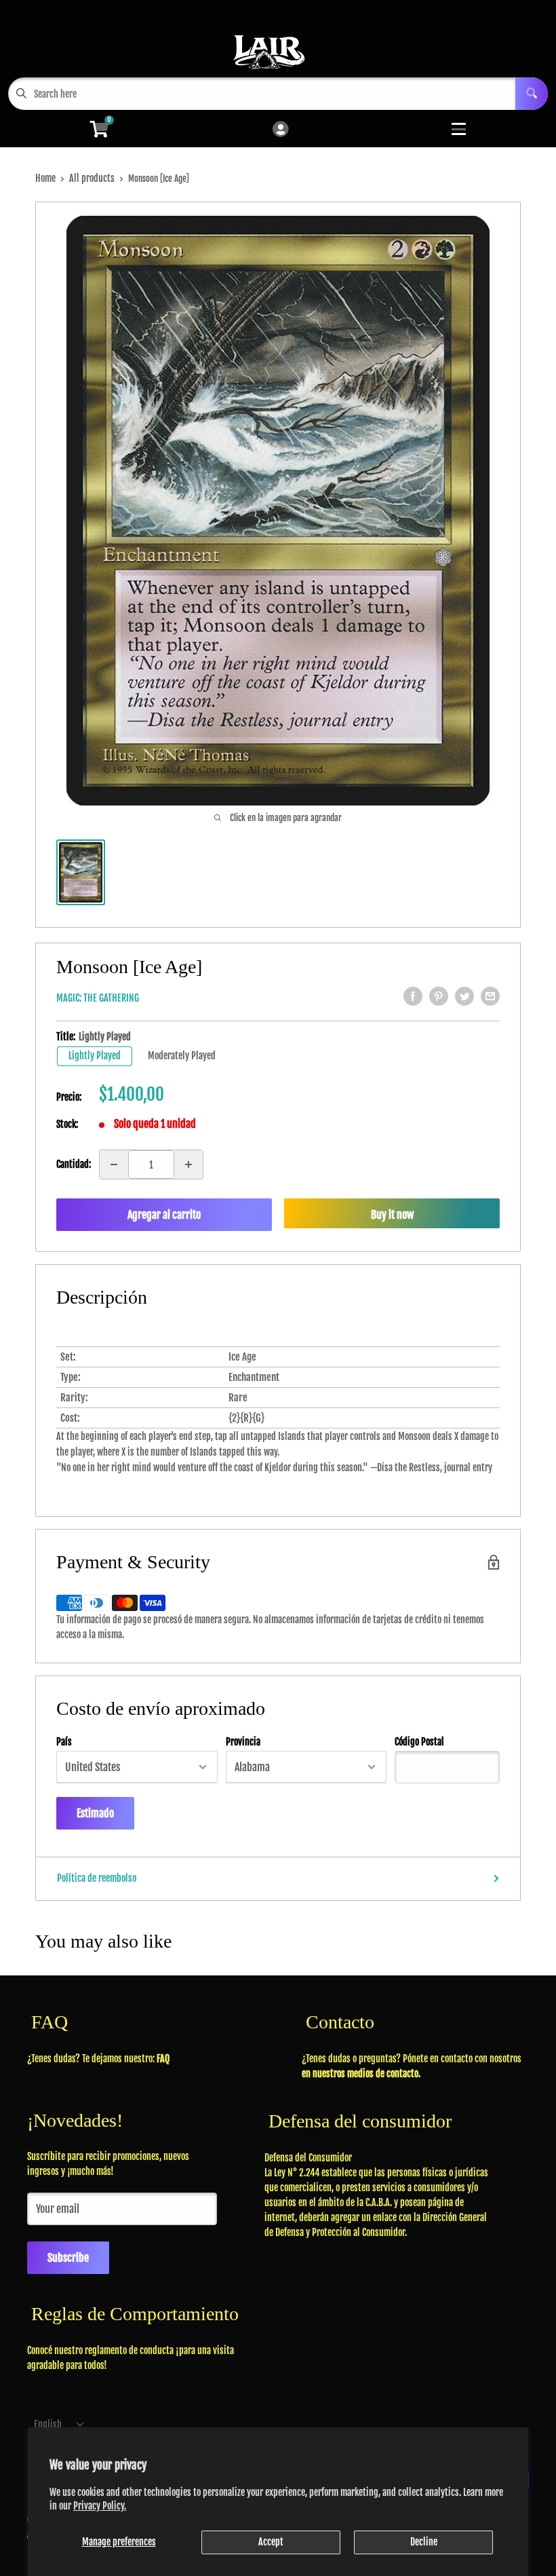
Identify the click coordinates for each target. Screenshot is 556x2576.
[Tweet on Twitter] (464, 996)
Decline (424, 2542)
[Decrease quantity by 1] (114, 1164)
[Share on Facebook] (413, 996)
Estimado (95, 1813)
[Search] (532, 94)
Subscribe (68, 2258)
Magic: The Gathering (98, 998)
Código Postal (419, 1742)
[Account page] (280, 130)
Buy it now (392, 1215)
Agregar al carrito (164, 1215)
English (48, 2424)
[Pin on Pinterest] (439, 996)
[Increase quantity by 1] (188, 1164)
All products (92, 178)
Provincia (243, 1742)
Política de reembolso (97, 1878)
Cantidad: (74, 1164)
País (64, 1742)
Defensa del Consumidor (308, 2158)
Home (45, 178)
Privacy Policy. (100, 2506)
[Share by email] (490, 996)
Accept (271, 2542)
